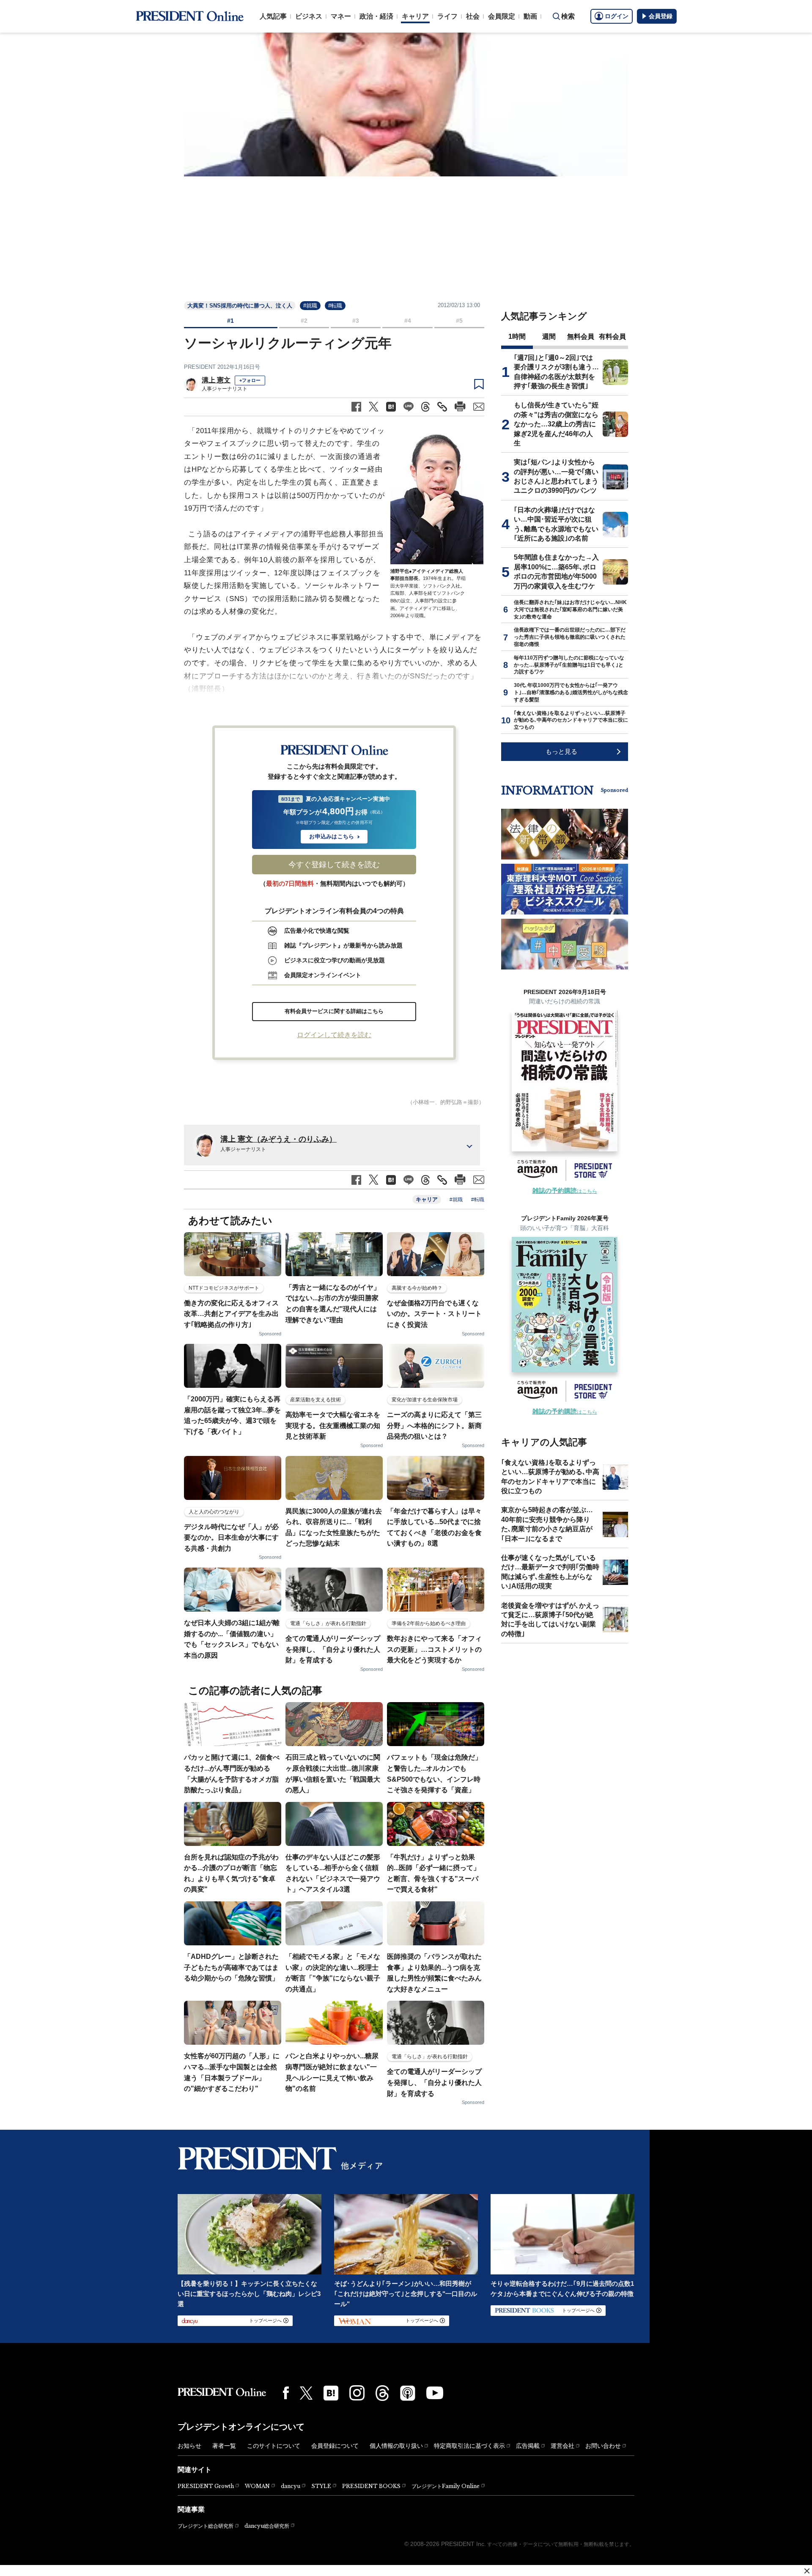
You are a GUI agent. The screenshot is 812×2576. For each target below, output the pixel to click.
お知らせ (189, 2446)
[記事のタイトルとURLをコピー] (442, 407)
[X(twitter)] (306, 2393)
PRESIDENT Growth (206, 2486)
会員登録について (335, 2446)
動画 (530, 16)
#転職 (335, 306)
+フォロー (250, 380)
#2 (304, 321)
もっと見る (561, 751)
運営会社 (562, 2446)
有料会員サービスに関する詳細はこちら (334, 1011)
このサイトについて (274, 2446)
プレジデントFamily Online (446, 2486)
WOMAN (257, 2486)
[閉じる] (807, 2571)
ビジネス (309, 16)
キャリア (415, 16)
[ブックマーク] (479, 384)
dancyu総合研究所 (267, 2526)
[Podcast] (408, 2393)
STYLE (321, 2486)
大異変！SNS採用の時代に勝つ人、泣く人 (240, 306)
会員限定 (502, 16)
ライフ (447, 16)
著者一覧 (224, 2446)
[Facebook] (286, 2393)
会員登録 (661, 16)
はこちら (565, 1191)
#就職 (310, 306)
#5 (459, 321)
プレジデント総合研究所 (206, 2526)
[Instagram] (357, 2393)
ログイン (617, 16)
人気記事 (273, 16)
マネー (341, 16)
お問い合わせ (603, 2446)
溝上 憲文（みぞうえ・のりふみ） (278, 1139)
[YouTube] (435, 2393)
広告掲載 (528, 2446)
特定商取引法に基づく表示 (469, 2446)
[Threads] (382, 2393)
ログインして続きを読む (334, 1035)
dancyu (291, 2486)
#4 (408, 321)
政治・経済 (376, 16)
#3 (356, 321)
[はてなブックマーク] (331, 2393)
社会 (473, 16)
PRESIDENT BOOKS (371, 2486)
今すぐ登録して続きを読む (334, 865)
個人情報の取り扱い (396, 2446)
